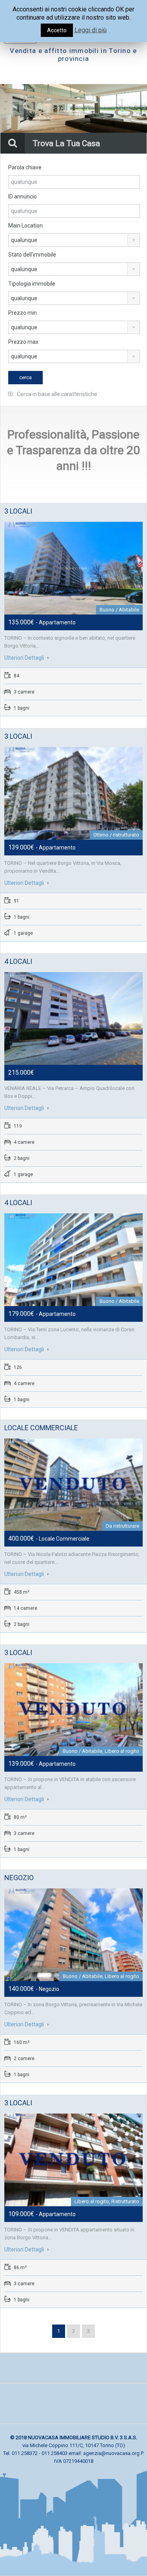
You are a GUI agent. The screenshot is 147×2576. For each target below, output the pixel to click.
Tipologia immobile (32, 284)
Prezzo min (23, 313)
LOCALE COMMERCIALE (41, 1428)
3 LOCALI (18, 511)
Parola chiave (25, 167)
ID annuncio (23, 196)
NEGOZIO (19, 1878)
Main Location (25, 226)
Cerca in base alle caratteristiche (56, 394)
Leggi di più (91, 30)
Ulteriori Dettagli (25, 658)
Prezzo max (23, 342)
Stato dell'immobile (32, 255)
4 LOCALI (18, 961)
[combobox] (74, 240)
